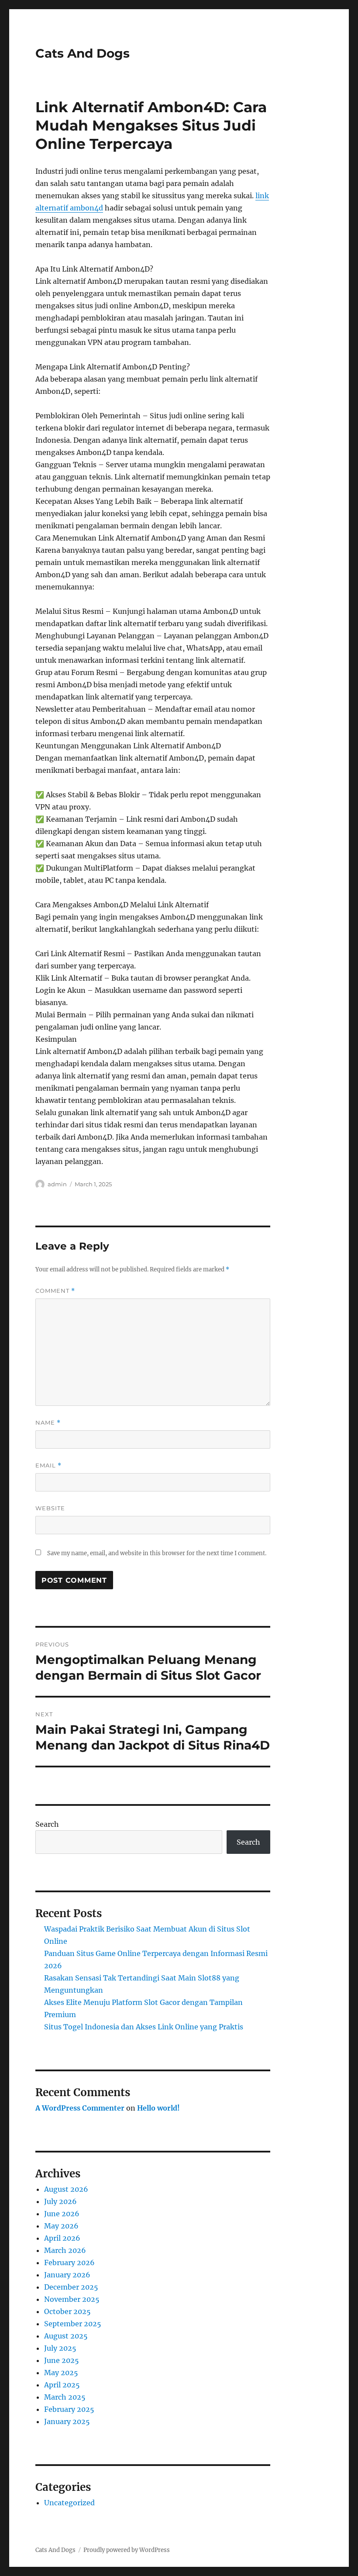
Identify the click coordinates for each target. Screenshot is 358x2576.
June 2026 (62, 2214)
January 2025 (67, 2421)
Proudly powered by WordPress (127, 2550)
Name (48, 1423)
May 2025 (61, 2373)
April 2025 (62, 2385)
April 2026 (62, 2238)
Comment (55, 1291)
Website (50, 1508)
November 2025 (72, 2299)
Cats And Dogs (83, 53)
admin (57, 1184)
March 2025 (65, 2397)
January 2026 (67, 2275)
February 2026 (69, 2263)
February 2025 (69, 2409)
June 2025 (62, 2360)
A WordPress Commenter (80, 2108)
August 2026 (66, 2189)
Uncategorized (69, 2503)
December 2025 (71, 2287)
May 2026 (61, 2226)
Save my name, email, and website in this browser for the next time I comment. (157, 1553)
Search (47, 1824)
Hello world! (158, 2108)
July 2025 (60, 2348)
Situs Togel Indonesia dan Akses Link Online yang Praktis (144, 2027)
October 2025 (67, 2311)
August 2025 (66, 2336)
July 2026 (60, 2201)
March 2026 (65, 2250)
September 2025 (73, 2324)
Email (48, 1465)
